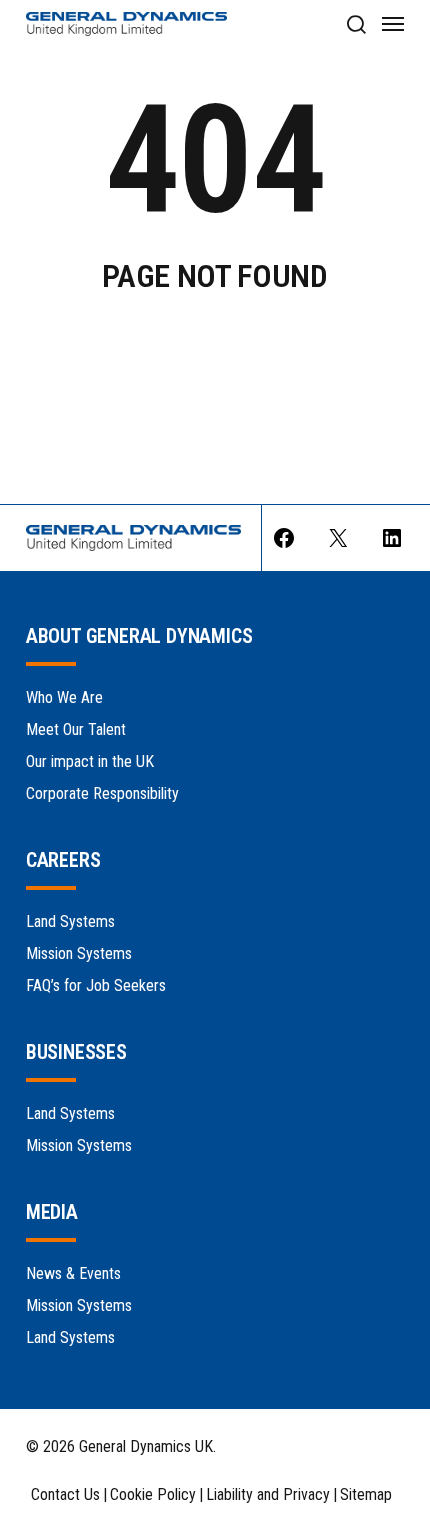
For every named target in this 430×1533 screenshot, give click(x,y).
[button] (355, 24)
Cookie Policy (153, 1495)
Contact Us (65, 1495)
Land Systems (70, 921)
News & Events (73, 1273)
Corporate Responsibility (102, 793)
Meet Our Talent (76, 729)
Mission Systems (79, 953)
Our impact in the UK (90, 761)
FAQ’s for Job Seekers (96, 985)
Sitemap (366, 1495)
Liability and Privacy (268, 1495)
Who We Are (64, 697)
